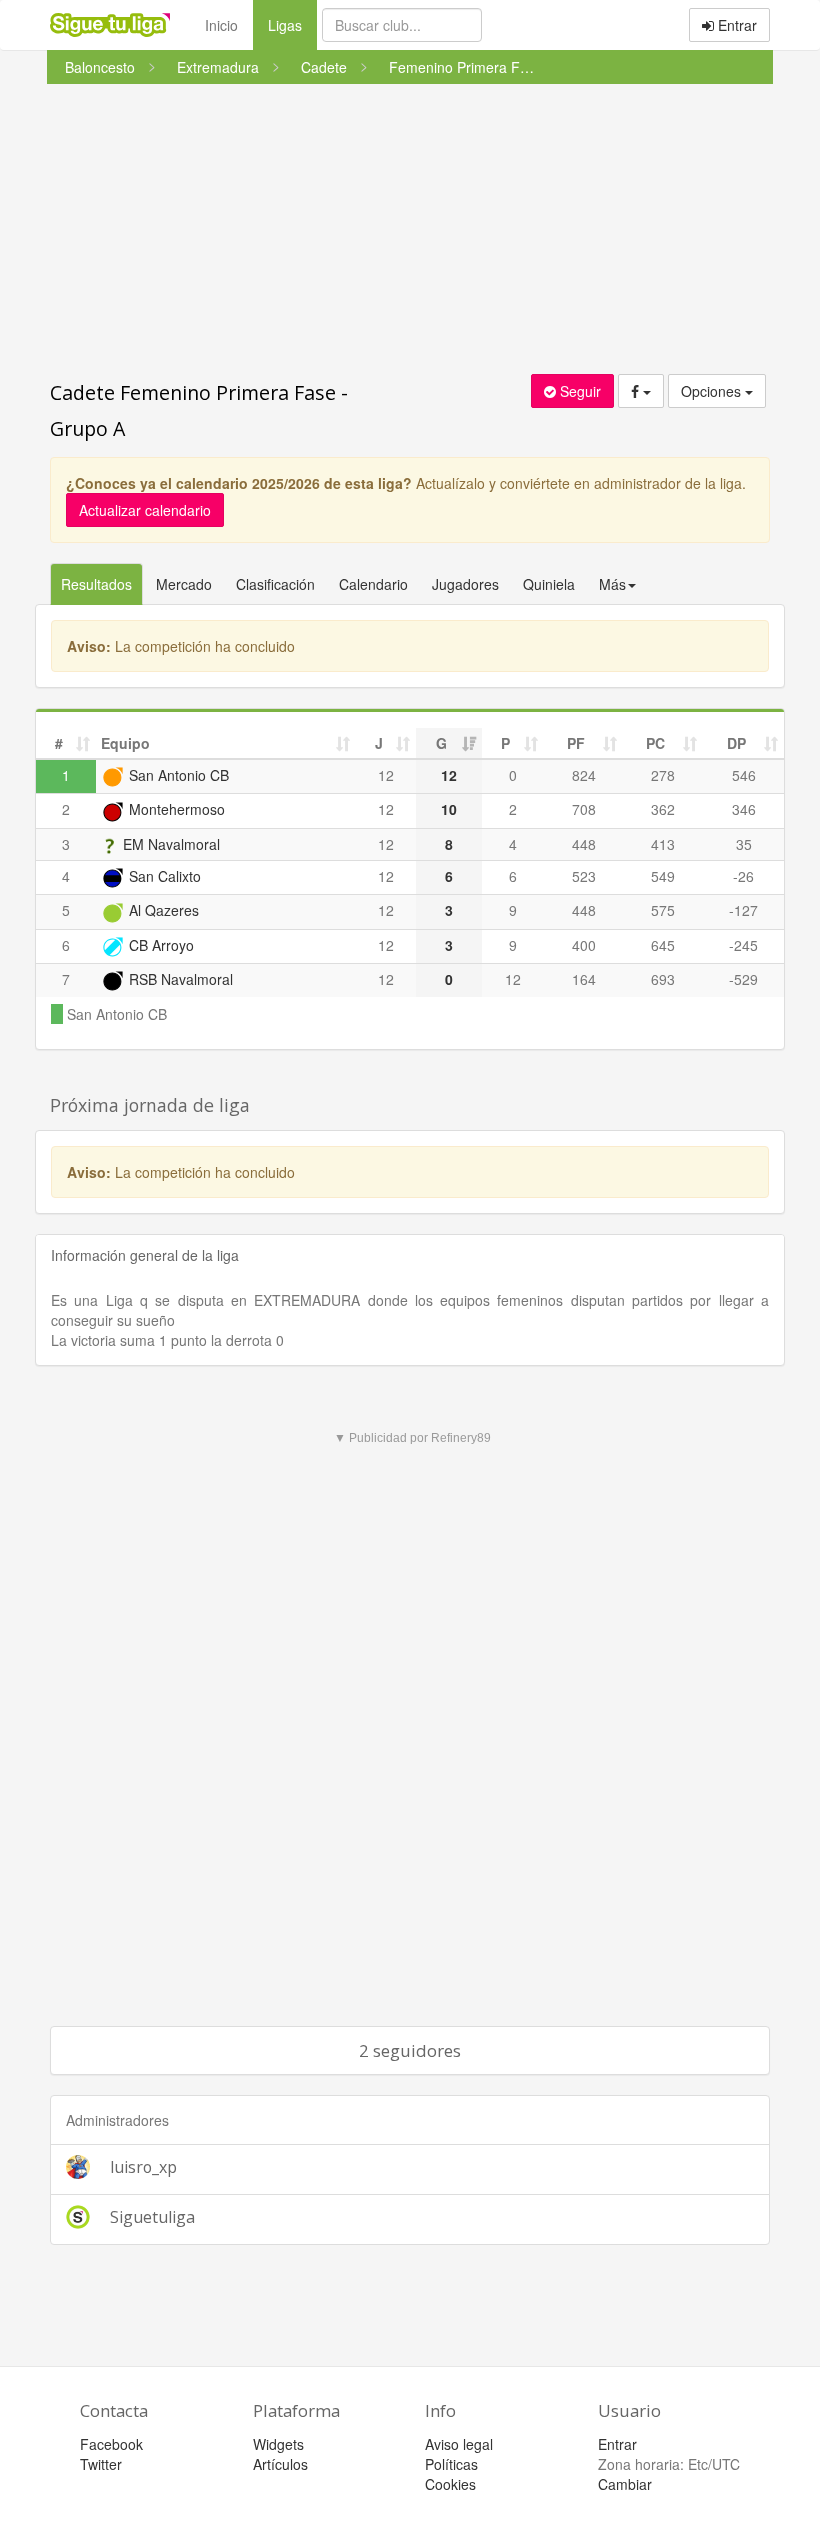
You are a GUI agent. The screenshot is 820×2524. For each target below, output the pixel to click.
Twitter (101, 2464)
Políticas (451, 2464)
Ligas (292, 24)
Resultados (96, 584)
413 (663, 844)
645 (663, 945)
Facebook (111, 2444)
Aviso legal (459, 2444)
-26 (743, 876)
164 (584, 979)
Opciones (713, 391)
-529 (743, 979)
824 (584, 775)
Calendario (373, 584)
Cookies (450, 2484)
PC (655, 743)
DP (736, 743)
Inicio (221, 25)
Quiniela (549, 584)
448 (584, 844)
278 (663, 775)
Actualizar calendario (145, 510)
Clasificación (275, 584)
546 (744, 775)
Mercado (184, 584)
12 (386, 775)
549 (663, 876)
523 (584, 876)
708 (584, 809)
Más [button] (612, 584)
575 (663, 910)
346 (744, 809)
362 (663, 809)
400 (584, 945)
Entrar (735, 25)
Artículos (280, 2464)
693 (663, 979)
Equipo (125, 743)
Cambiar (625, 2484)
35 (744, 844)
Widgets (278, 2444)
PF (576, 743)
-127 (743, 910)
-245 (743, 945)
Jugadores (465, 584)
